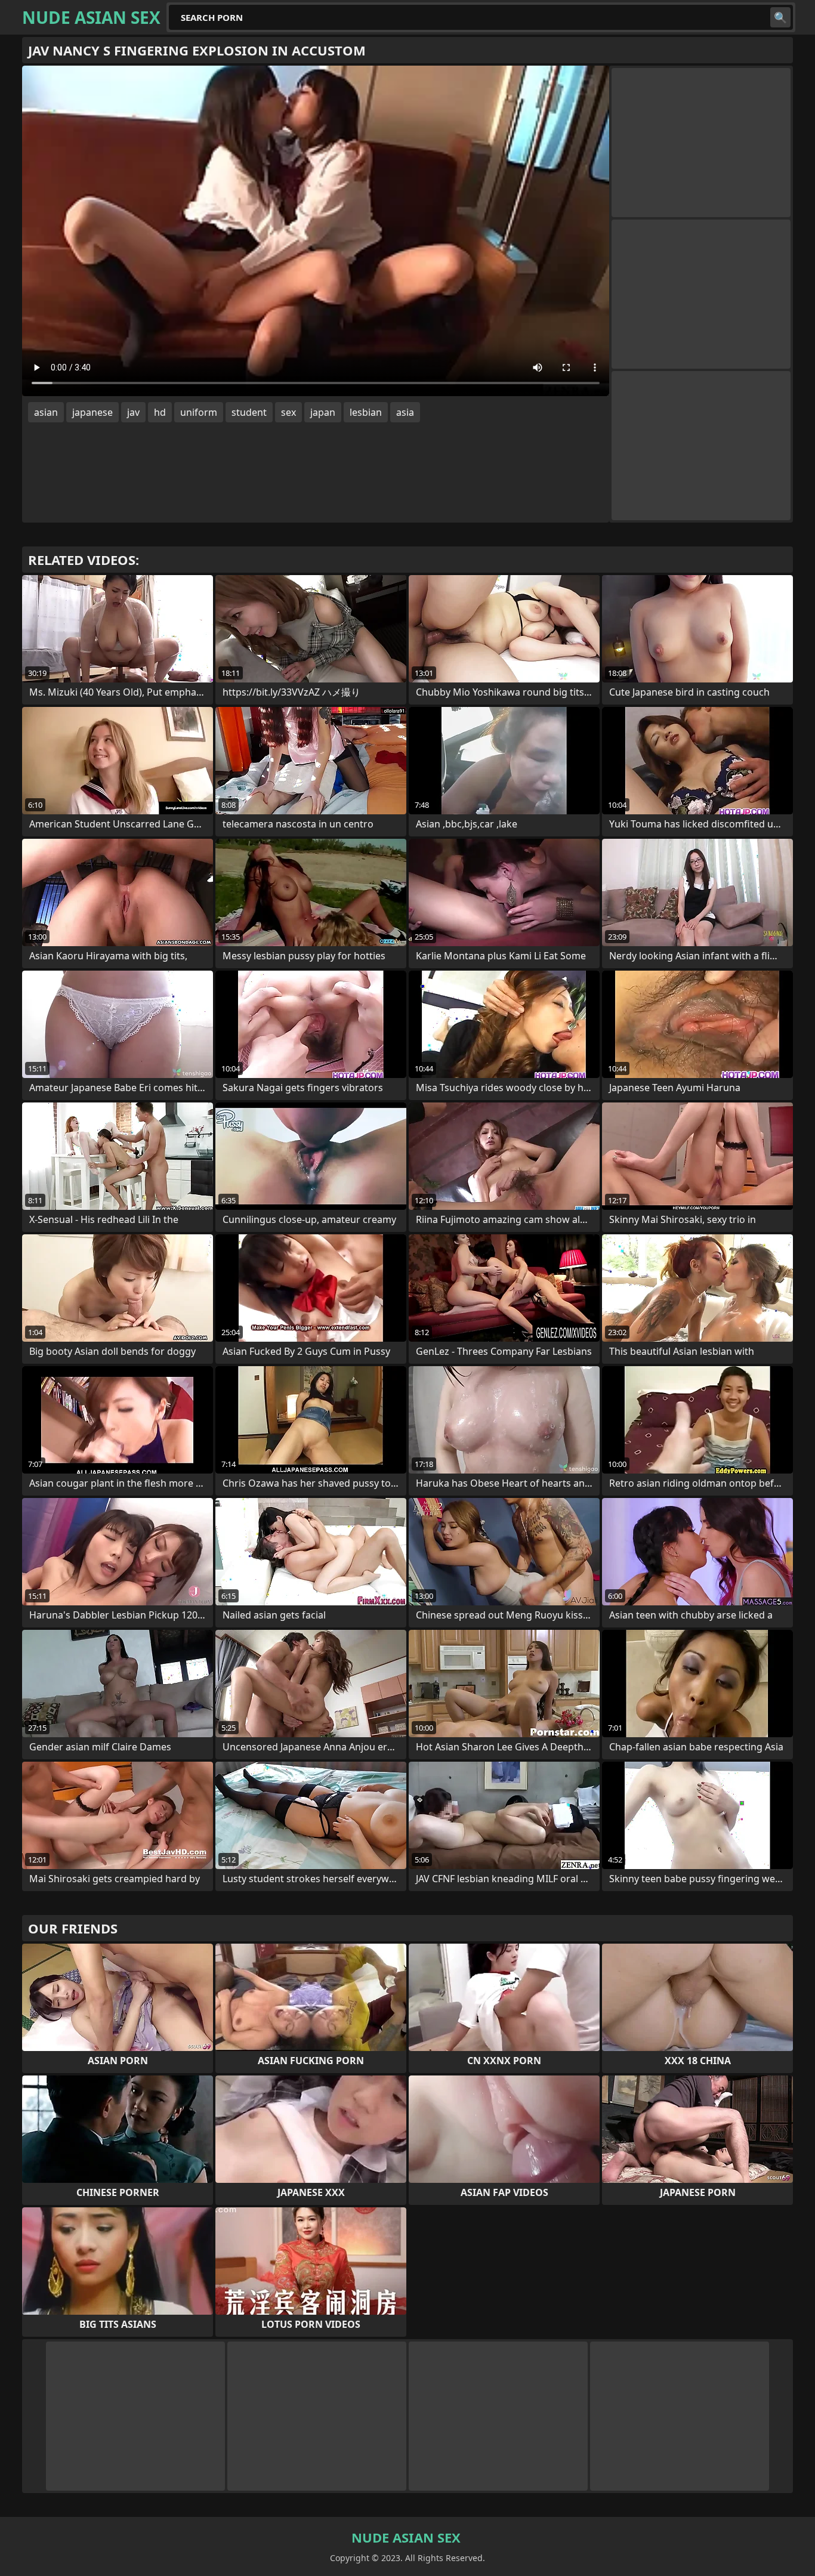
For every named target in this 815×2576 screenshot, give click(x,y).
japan (323, 412)
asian (46, 412)
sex (288, 412)
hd (160, 412)
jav (133, 412)
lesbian (366, 412)
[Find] (780, 17)
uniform (199, 412)
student (249, 412)
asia (405, 412)
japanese (92, 412)
